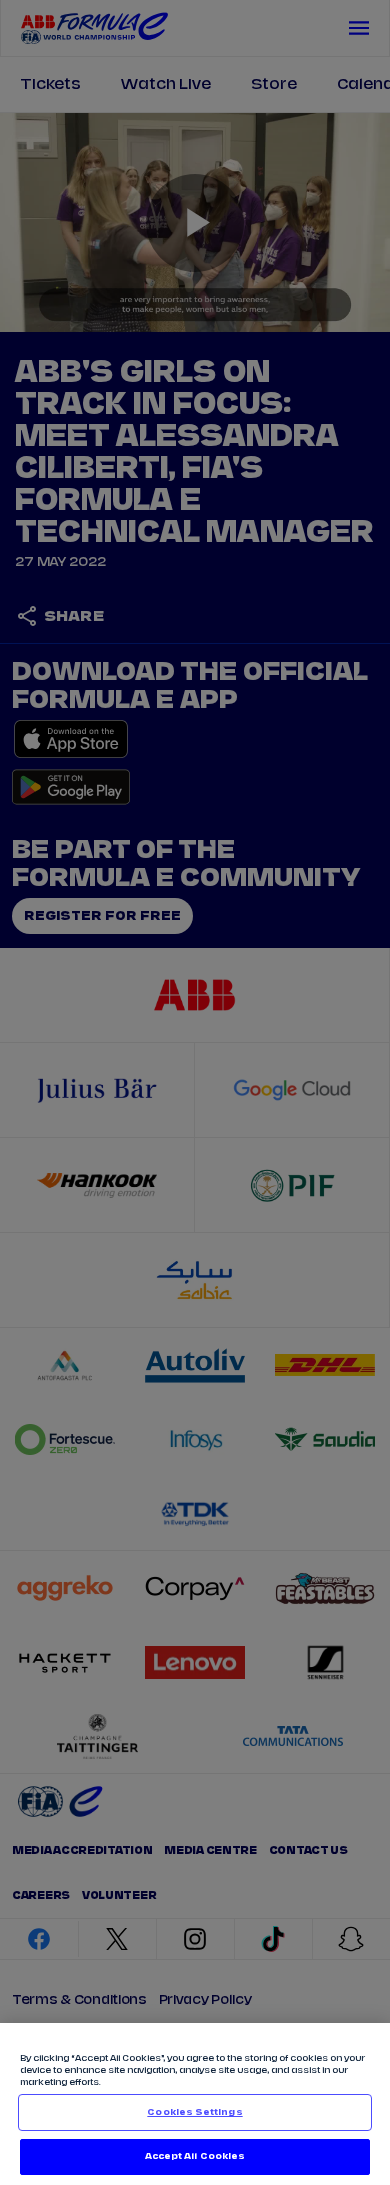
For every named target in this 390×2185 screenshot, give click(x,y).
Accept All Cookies (195, 2156)
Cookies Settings (194, 2112)
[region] (195, 2104)
